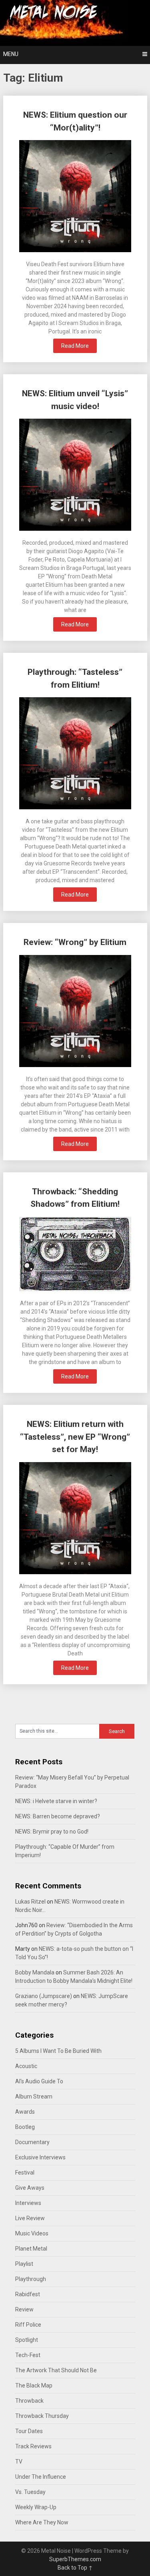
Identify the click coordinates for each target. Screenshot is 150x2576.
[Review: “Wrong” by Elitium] (75, 1012)
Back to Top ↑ (75, 2568)
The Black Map (34, 2385)
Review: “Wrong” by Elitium (75, 942)
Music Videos (32, 2233)
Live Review (30, 2218)
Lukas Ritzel (30, 1902)
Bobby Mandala (35, 1972)
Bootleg (25, 2127)
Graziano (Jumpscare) (44, 1996)
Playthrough (31, 2279)
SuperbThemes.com (75, 2559)
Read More (75, 346)
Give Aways (30, 2188)
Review (24, 2309)
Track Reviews (33, 2446)
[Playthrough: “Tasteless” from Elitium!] (75, 754)
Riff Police (28, 2325)
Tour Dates (29, 2431)
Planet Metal (31, 2249)
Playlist (24, 2264)
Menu (11, 54)
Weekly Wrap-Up (36, 2507)
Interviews (28, 2203)
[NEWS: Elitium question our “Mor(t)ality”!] (75, 197)
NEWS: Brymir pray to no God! (52, 1832)
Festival (25, 2173)
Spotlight (27, 2340)
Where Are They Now (42, 2522)
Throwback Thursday (42, 2416)
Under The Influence (41, 2477)
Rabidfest (28, 2294)
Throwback (29, 2401)
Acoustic (26, 2066)
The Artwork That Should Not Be (56, 2370)
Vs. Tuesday (30, 2492)
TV (19, 2462)
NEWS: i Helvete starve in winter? (56, 1801)
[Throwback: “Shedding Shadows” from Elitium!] (75, 1255)
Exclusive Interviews (40, 2157)
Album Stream (34, 2097)
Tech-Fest (28, 2355)
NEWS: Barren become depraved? (58, 1816)
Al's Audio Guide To (39, 2081)
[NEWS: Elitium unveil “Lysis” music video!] (75, 476)
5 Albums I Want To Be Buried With (58, 2051)
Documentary (32, 2142)
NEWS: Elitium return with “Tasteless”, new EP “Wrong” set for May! (75, 1437)
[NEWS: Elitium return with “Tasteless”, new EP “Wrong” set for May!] (75, 1519)
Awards (25, 2112)
